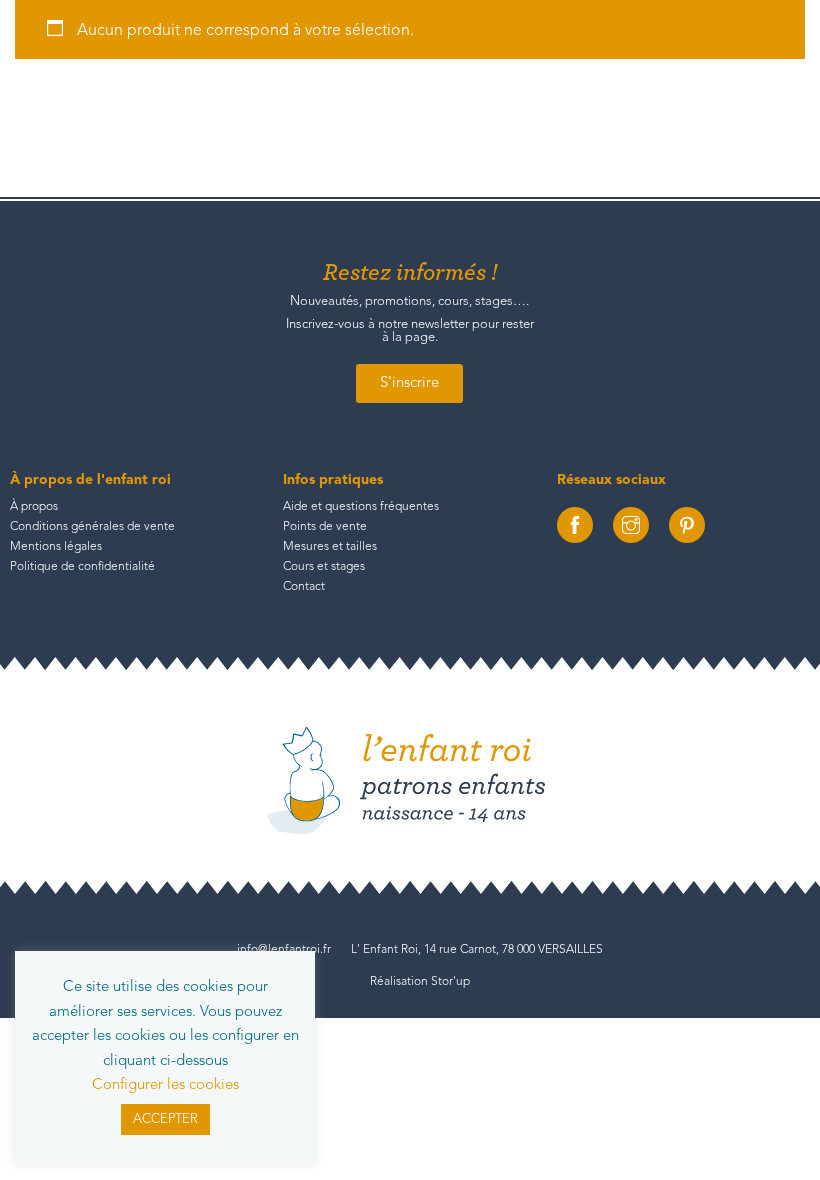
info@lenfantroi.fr (284, 950)
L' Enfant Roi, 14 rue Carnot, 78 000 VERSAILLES (477, 950)
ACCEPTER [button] (165, 1119)
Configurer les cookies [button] (165, 1085)
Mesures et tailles (330, 547)
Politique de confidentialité (82, 567)
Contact (304, 587)
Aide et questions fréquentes (361, 507)
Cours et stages (324, 567)
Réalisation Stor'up (420, 982)
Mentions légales (56, 547)
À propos (34, 507)
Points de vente (325, 527)
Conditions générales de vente (92, 527)
